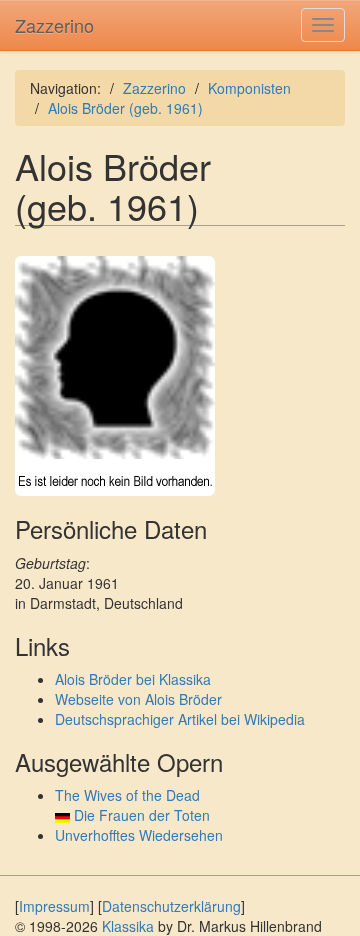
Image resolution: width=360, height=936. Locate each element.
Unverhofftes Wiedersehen (139, 835)
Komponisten (249, 88)
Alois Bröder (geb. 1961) (125, 108)
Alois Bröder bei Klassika (133, 679)
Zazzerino (54, 25)
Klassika (128, 926)
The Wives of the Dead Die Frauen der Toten (132, 805)
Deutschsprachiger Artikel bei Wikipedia (180, 719)
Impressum (54, 906)
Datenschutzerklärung (171, 906)
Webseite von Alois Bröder (138, 699)
